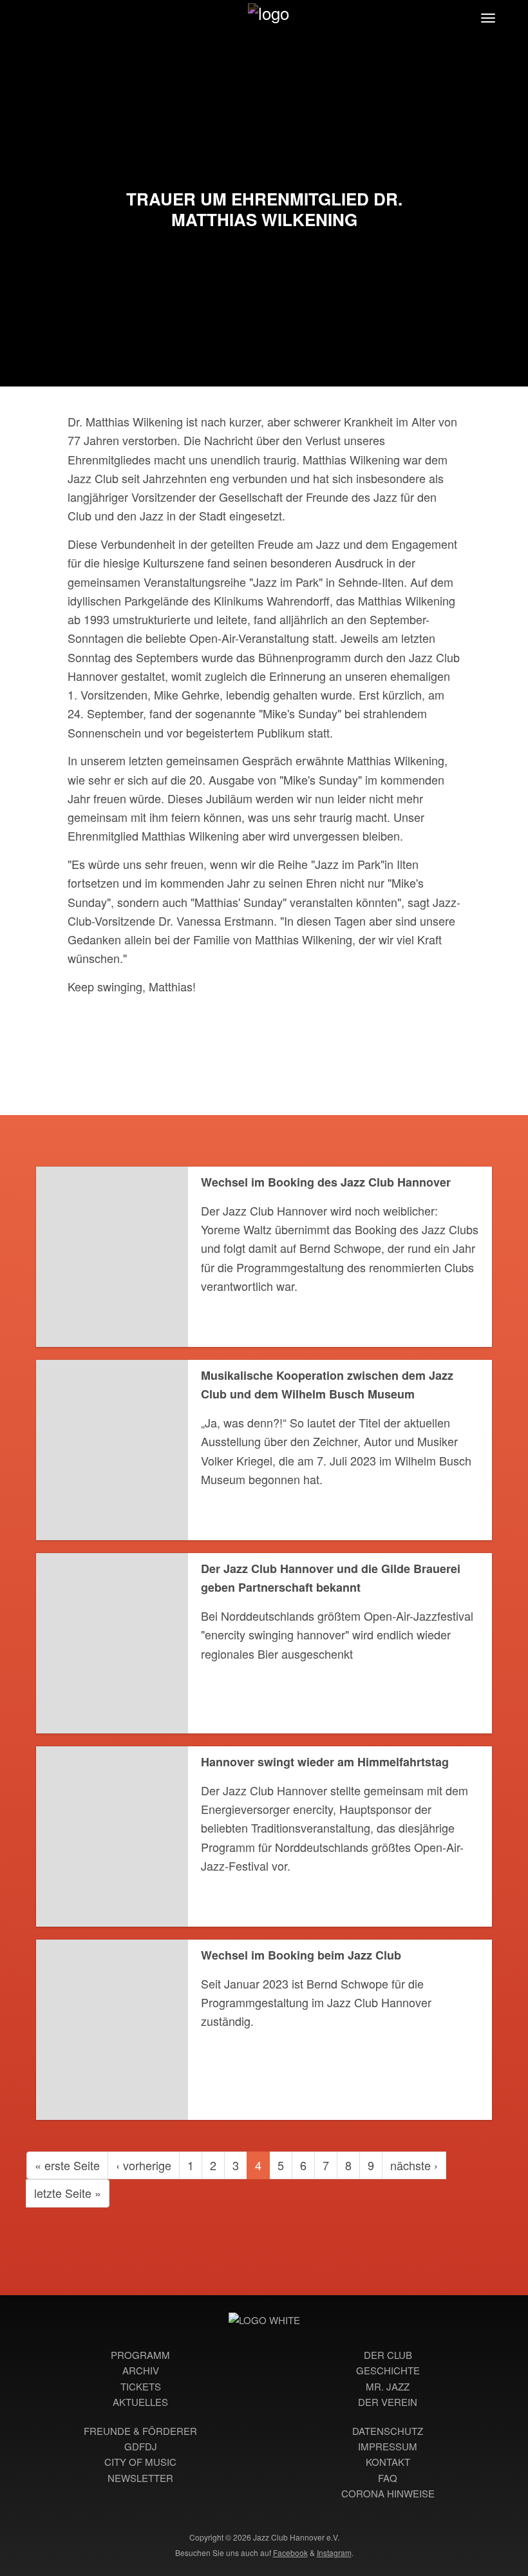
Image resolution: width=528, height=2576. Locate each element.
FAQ (388, 2478)
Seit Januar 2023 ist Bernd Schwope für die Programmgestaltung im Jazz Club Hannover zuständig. (316, 2002)
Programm (140, 2355)
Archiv (141, 2370)
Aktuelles (140, 2402)
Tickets (141, 2386)
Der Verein (388, 2402)
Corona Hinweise (388, 2493)
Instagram (334, 2552)
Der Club (388, 2355)
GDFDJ (141, 2446)
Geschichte (388, 2370)
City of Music (140, 2462)
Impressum (388, 2446)
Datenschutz (388, 2431)
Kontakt (388, 2462)
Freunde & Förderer (140, 2431)
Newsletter (140, 2478)
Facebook (290, 2552)
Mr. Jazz (388, 2386)
